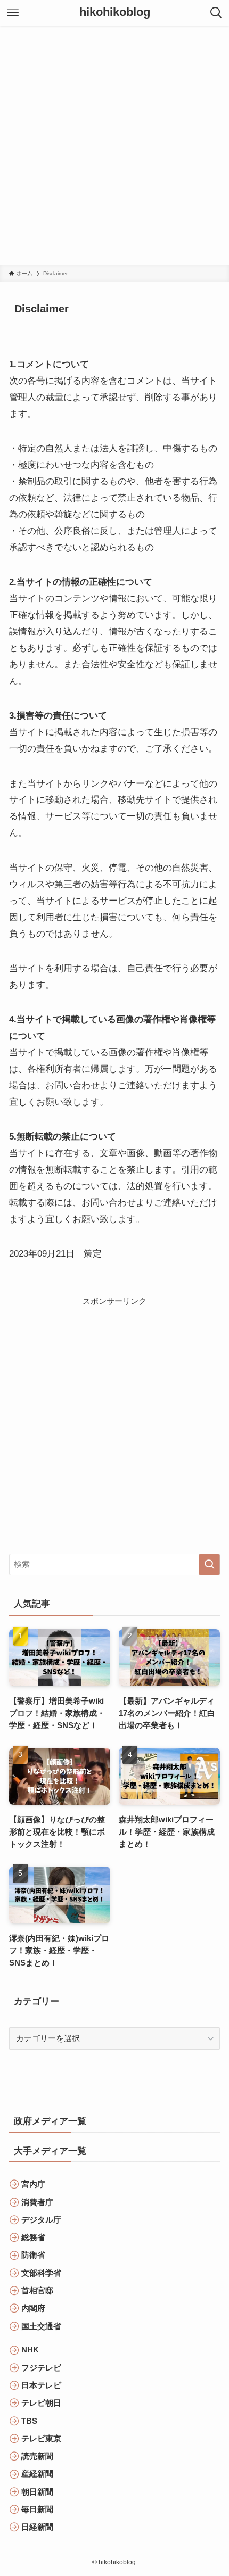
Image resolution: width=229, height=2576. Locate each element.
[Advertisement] (114, 145)
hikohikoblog (115, 13)
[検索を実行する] (209, 1564)
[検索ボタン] (216, 13)
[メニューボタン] (13, 13)
